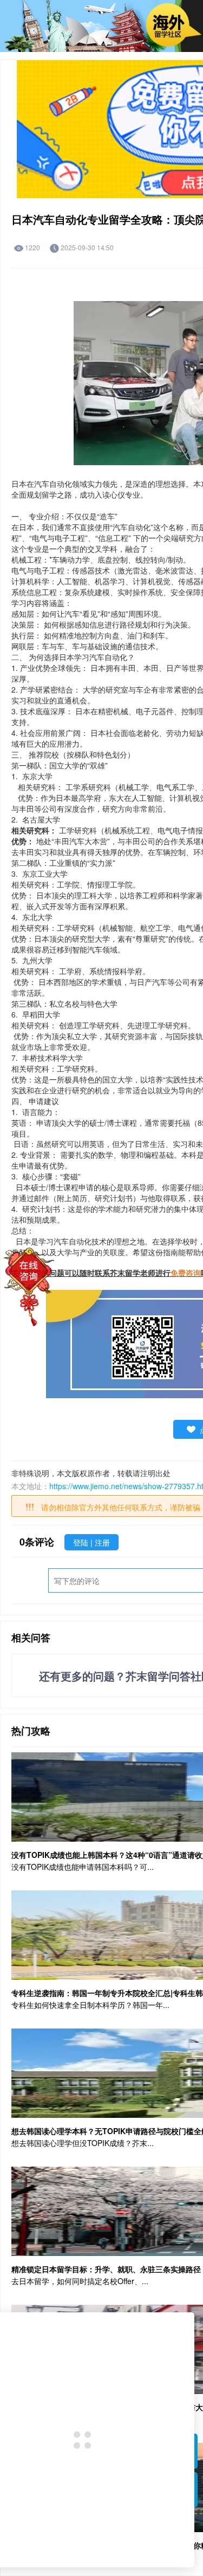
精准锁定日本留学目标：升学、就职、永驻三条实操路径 (106, 2269)
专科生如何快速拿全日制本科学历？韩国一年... (90, 2005)
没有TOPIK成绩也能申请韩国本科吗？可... (83, 1867)
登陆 (82, 1542)
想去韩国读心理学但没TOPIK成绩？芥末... (83, 2143)
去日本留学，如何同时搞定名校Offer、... (80, 2281)
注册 (102, 1542)
